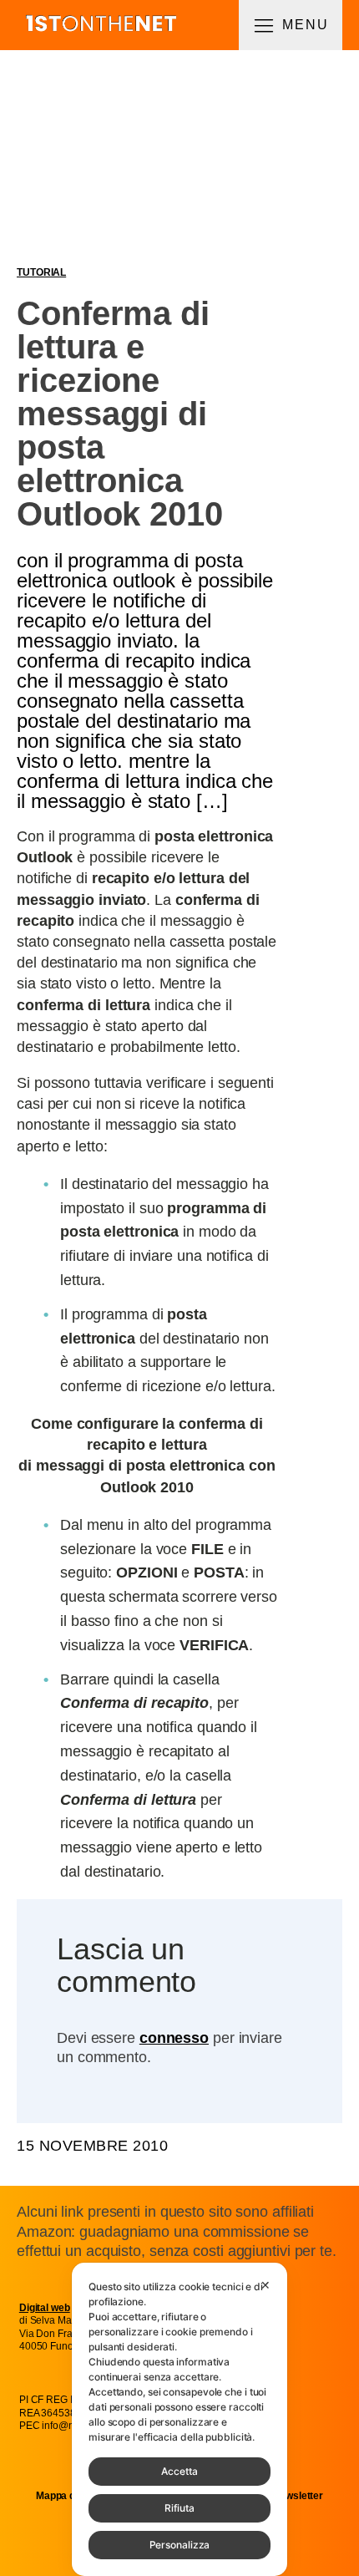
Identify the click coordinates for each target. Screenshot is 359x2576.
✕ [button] (265, 2285)
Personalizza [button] (180, 2545)
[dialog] (179, 2419)
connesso (174, 2038)
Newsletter (298, 2496)
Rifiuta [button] (179, 2508)
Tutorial (41, 272)
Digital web (45, 2308)
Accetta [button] (179, 2471)
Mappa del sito (70, 2496)
